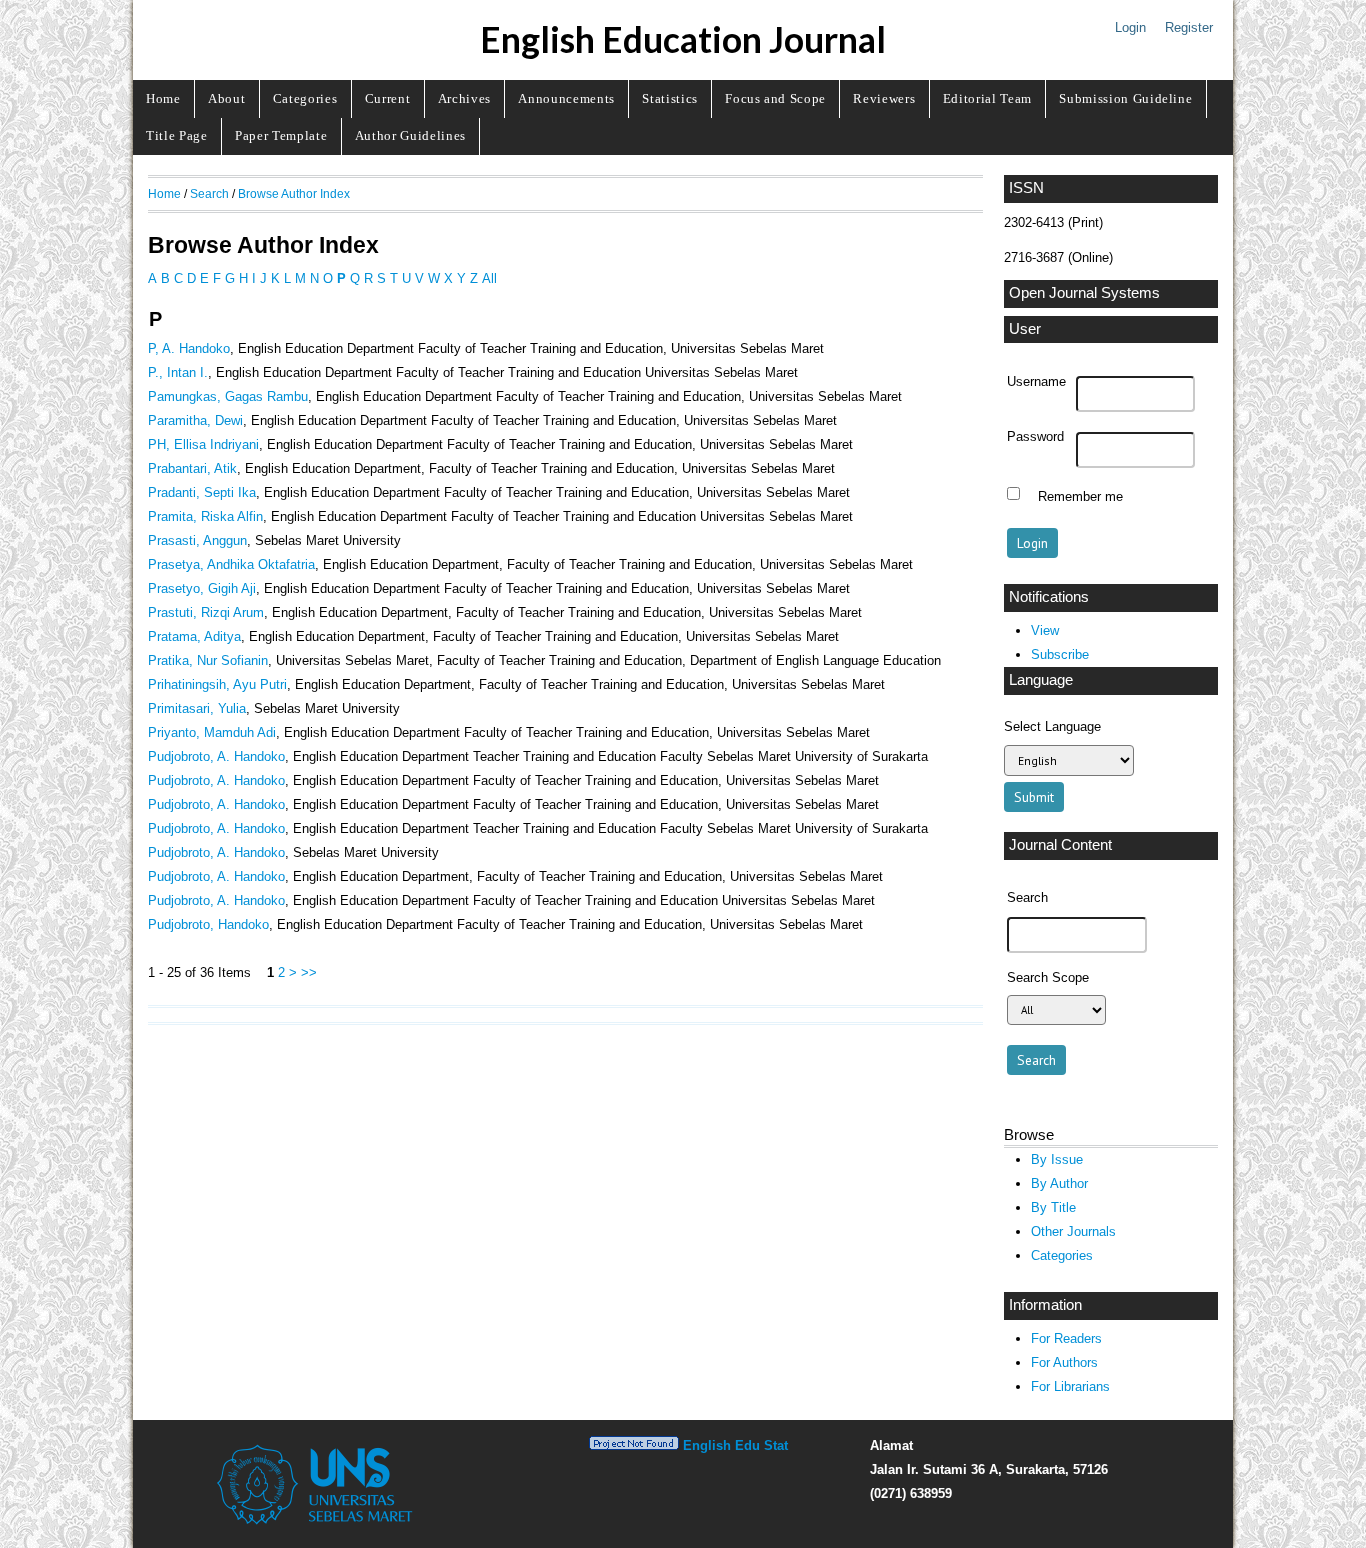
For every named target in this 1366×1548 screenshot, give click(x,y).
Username (1036, 382)
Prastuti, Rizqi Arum (206, 612)
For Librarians (1070, 1386)
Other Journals (1073, 1231)
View (1045, 630)
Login (1130, 27)
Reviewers (884, 98)
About (226, 98)
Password (1035, 437)
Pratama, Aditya (194, 636)
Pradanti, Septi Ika (202, 492)
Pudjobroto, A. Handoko (216, 756)
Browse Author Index (294, 193)
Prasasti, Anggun (197, 540)
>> (309, 972)
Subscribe (1060, 654)
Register (1189, 27)
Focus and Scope (775, 98)
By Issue (1057, 1159)
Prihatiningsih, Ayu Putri (217, 684)
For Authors (1064, 1362)
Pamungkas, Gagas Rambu (228, 396)
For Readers (1066, 1338)
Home (163, 98)
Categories (305, 98)
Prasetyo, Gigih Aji (202, 588)
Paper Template (281, 135)
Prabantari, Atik (192, 468)
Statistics (670, 98)
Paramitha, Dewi (195, 420)
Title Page (177, 135)
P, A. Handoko (189, 348)
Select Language (1052, 726)
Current (388, 98)
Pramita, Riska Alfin (205, 516)
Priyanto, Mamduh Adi (212, 732)
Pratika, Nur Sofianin (208, 660)
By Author (1059, 1183)
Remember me (1080, 496)
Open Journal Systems (1084, 293)
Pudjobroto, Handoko (208, 924)
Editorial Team (987, 98)
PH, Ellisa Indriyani (203, 444)
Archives (464, 98)
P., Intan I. (178, 372)
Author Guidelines (410, 135)
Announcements (566, 98)
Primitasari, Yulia (197, 708)
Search (209, 193)
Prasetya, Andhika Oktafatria (231, 564)
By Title (1053, 1207)
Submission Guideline (1125, 98)
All (489, 278)
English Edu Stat (735, 1445)
